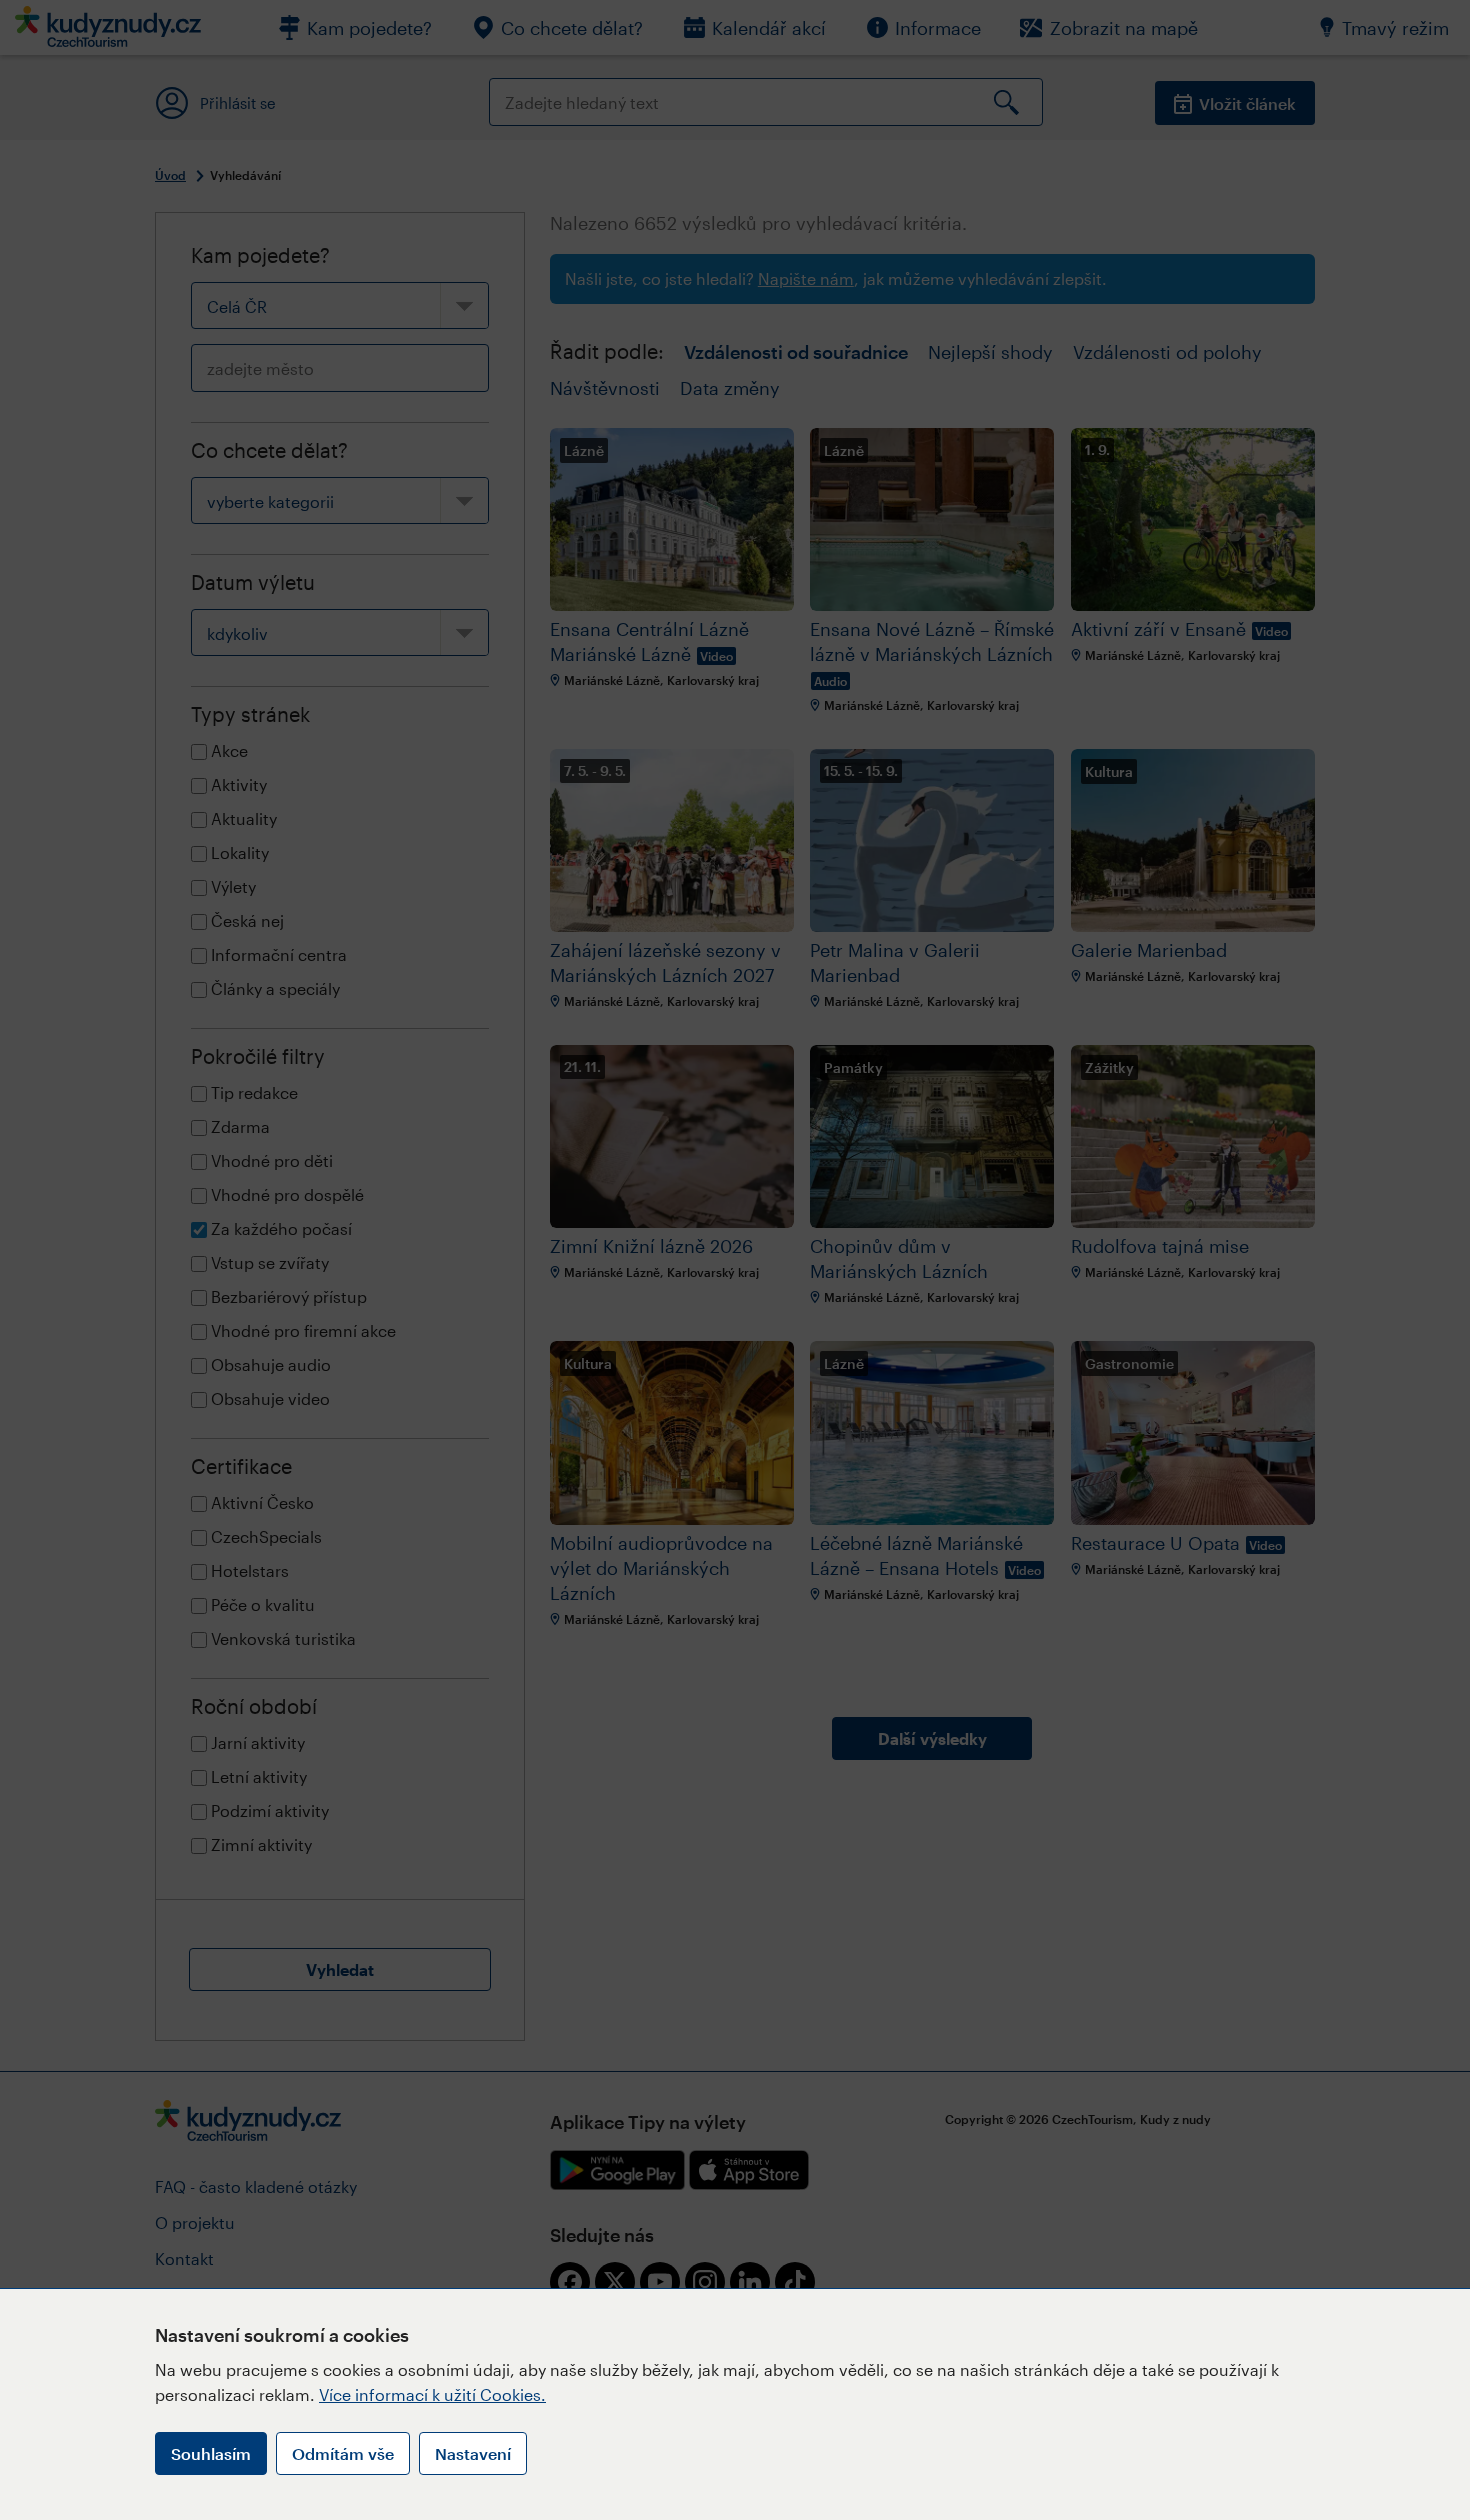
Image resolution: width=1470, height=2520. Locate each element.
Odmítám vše (343, 2453)
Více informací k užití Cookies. (432, 2394)
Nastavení (473, 2453)
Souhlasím (211, 2453)
